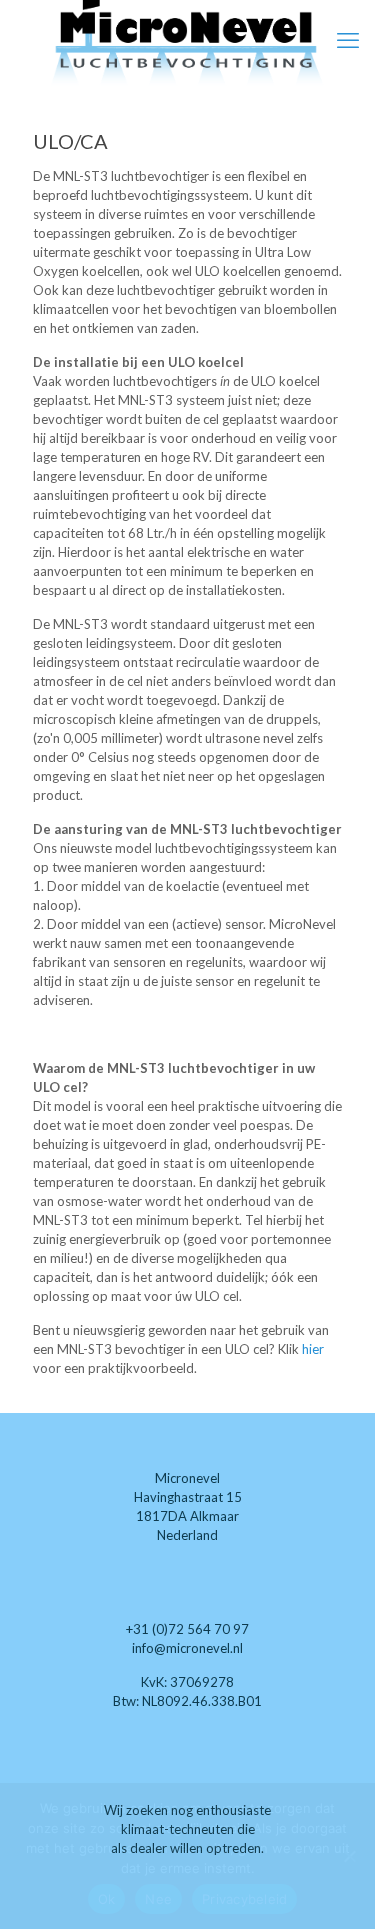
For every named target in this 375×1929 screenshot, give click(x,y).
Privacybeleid (244, 1899)
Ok (107, 1899)
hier (313, 1349)
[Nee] (350, 1856)
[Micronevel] (187, 44)
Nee (158, 1899)
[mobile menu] (348, 40)
